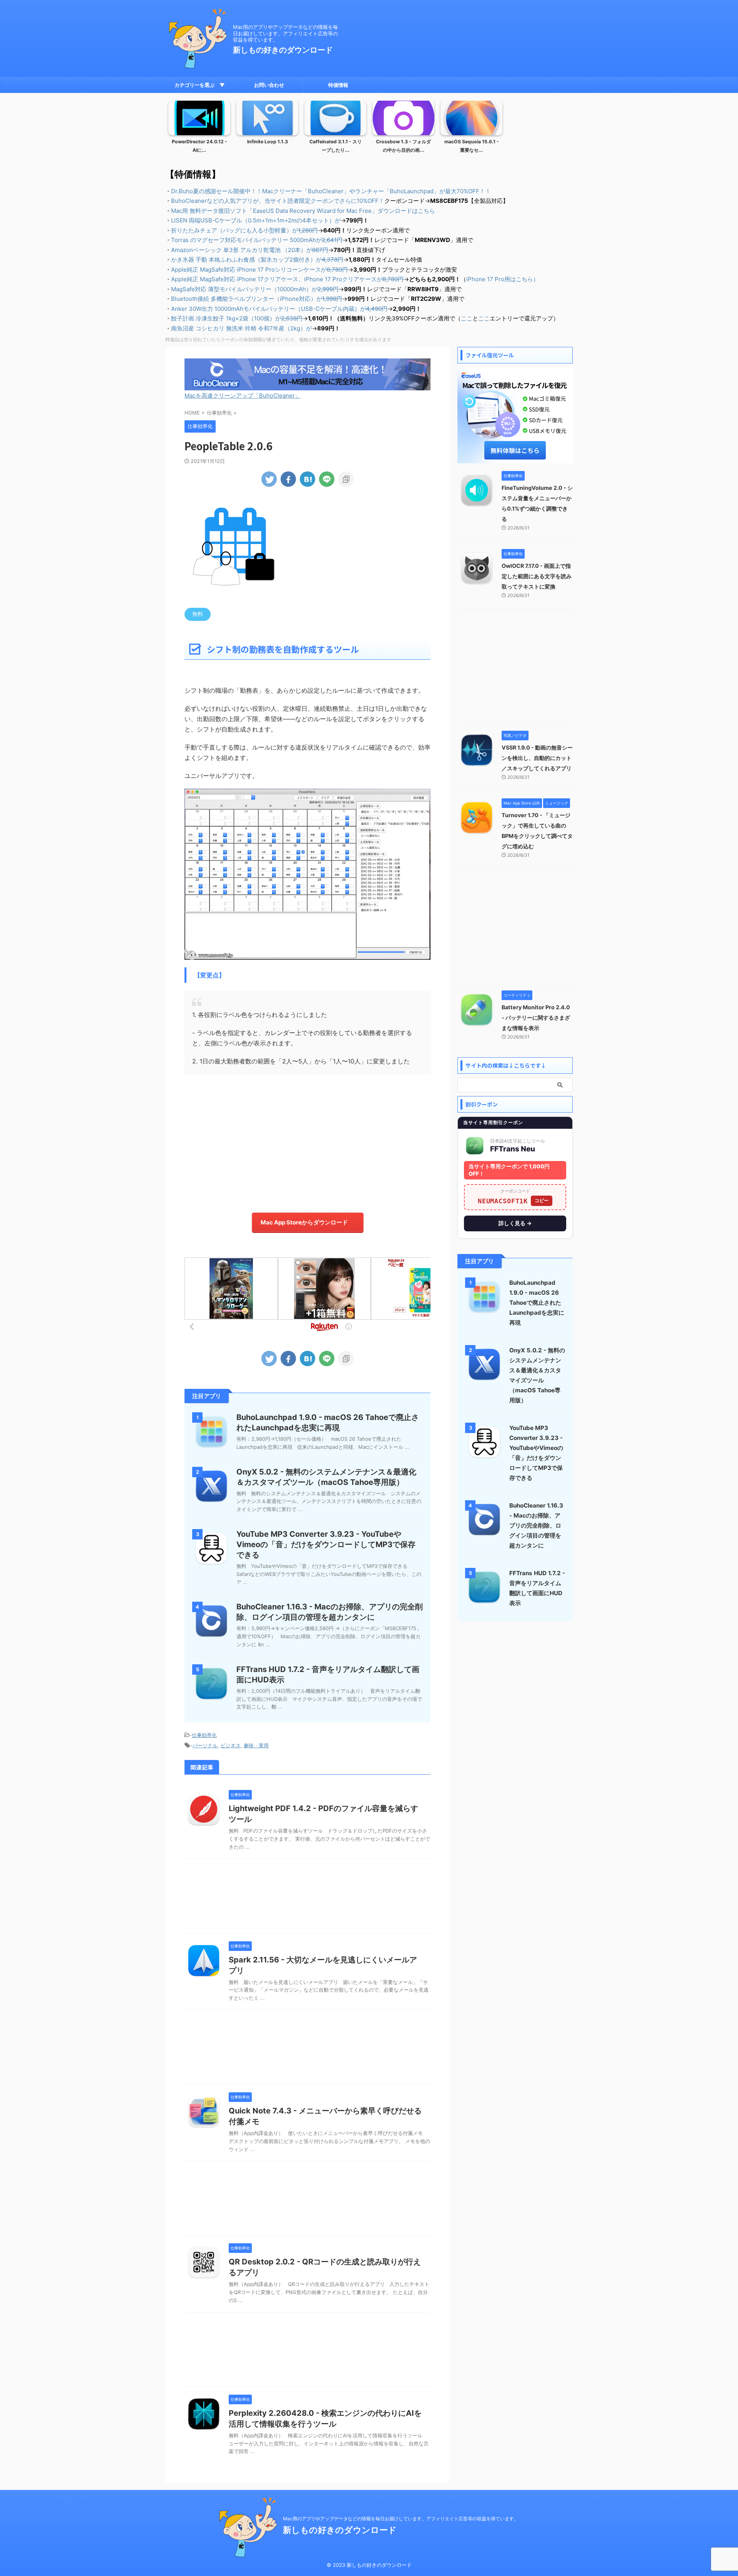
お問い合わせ (269, 85)
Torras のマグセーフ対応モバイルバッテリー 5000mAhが (257, 240)
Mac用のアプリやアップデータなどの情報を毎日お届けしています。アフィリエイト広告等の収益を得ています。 (401, 2519)
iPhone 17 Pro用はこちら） (503, 279)
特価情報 (338, 85)
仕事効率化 (204, 1735)
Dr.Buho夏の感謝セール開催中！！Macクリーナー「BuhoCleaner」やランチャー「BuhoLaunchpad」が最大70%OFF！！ (331, 191)
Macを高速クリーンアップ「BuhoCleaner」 (243, 396)
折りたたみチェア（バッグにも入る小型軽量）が (244, 230)
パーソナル (205, 1745)
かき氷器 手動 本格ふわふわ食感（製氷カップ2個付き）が (257, 260)
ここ (467, 318)
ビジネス (231, 1745)
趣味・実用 (256, 1745)
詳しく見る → (515, 1223)
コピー (542, 1200)
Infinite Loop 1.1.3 (268, 142)
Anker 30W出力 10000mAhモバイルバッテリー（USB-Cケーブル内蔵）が (279, 309)
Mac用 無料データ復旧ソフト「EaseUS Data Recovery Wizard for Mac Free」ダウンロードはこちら (303, 211)
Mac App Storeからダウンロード (304, 1222)
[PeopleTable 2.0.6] (307, 479)
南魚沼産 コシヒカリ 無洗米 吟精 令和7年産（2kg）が (241, 328)
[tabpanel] (199, 129)
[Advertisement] (307, 1140)
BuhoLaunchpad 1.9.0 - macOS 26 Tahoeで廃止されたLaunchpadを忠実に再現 (537, 1303)
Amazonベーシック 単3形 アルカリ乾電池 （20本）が (250, 250)
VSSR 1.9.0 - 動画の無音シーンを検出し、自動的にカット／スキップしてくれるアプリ (537, 758)
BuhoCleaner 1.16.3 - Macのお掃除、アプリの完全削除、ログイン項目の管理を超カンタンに (536, 1525)
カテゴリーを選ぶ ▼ (200, 85)
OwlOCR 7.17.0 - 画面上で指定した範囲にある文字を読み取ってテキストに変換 (537, 576)
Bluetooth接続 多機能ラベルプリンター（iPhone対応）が (257, 299)
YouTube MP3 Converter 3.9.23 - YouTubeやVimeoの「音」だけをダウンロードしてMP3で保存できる (326, 1544)
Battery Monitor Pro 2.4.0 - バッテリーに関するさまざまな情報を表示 (536, 1018)
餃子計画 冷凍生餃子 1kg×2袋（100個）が (237, 318)
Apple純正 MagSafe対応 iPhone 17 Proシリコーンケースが (259, 270)
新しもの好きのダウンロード (283, 50)
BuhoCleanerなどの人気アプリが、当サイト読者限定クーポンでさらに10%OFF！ (278, 201)
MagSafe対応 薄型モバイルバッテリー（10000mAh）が (255, 289)
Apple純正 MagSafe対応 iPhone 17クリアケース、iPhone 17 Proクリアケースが (287, 279)
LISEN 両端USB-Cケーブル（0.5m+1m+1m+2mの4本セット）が (256, 220)
